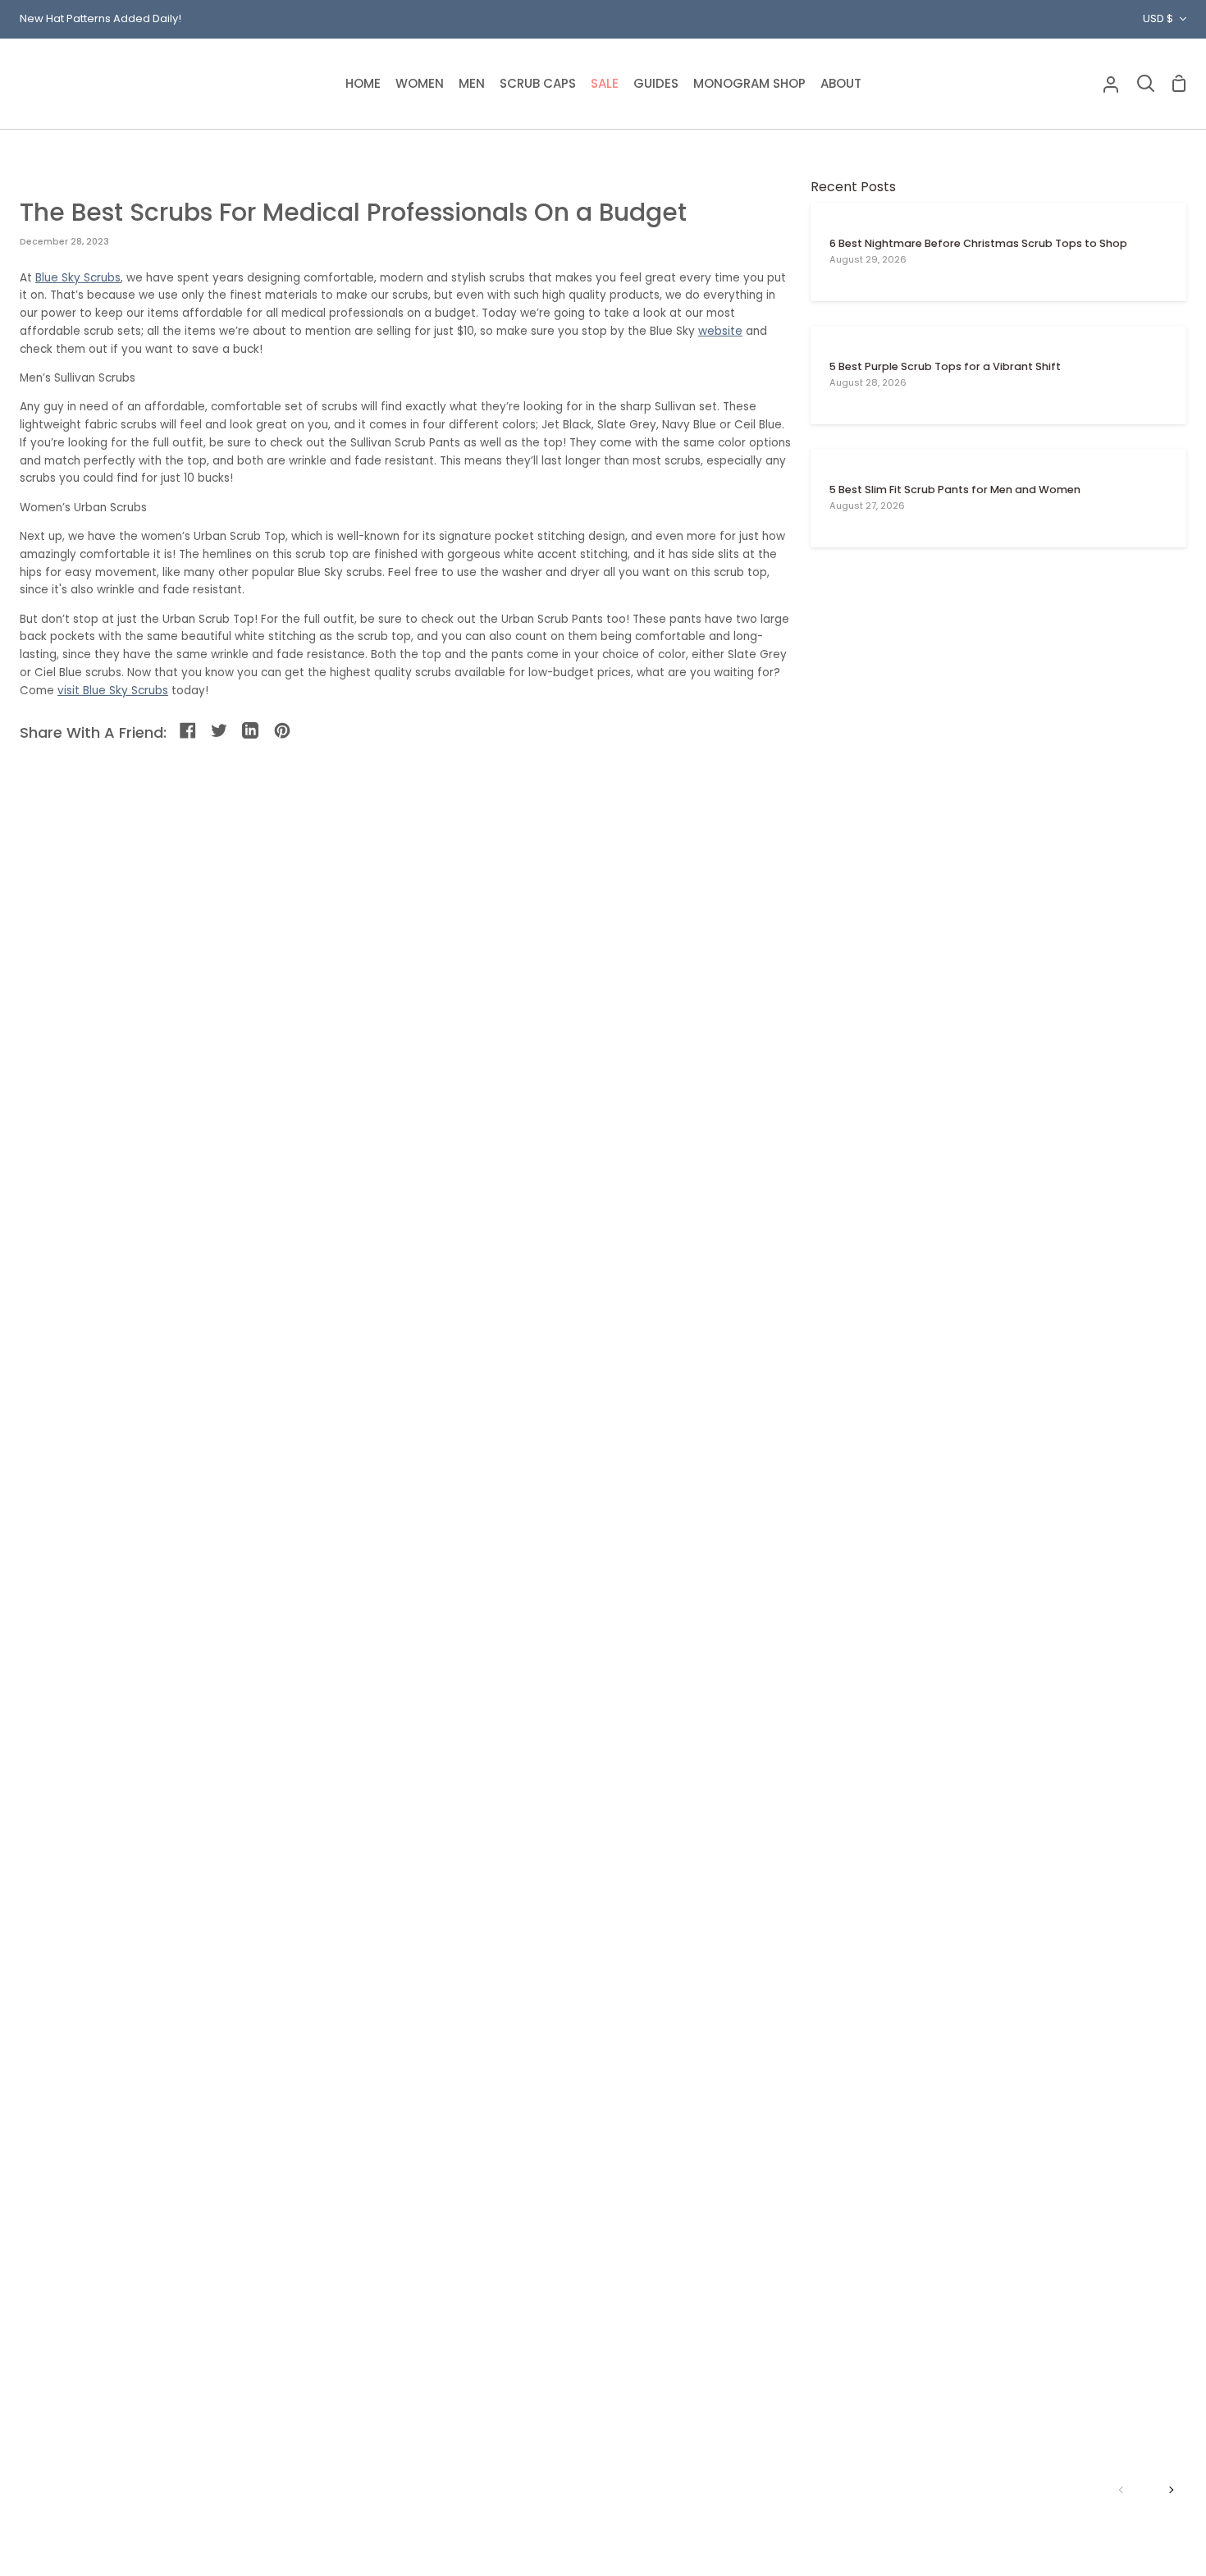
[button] (420, 84)
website (720, 331)
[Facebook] (189, 732)
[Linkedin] (251, 732)
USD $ (1158, 18)
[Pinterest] (283, 732)
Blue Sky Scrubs (78, 278)
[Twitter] (220, 732)
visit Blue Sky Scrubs (113, 691)
